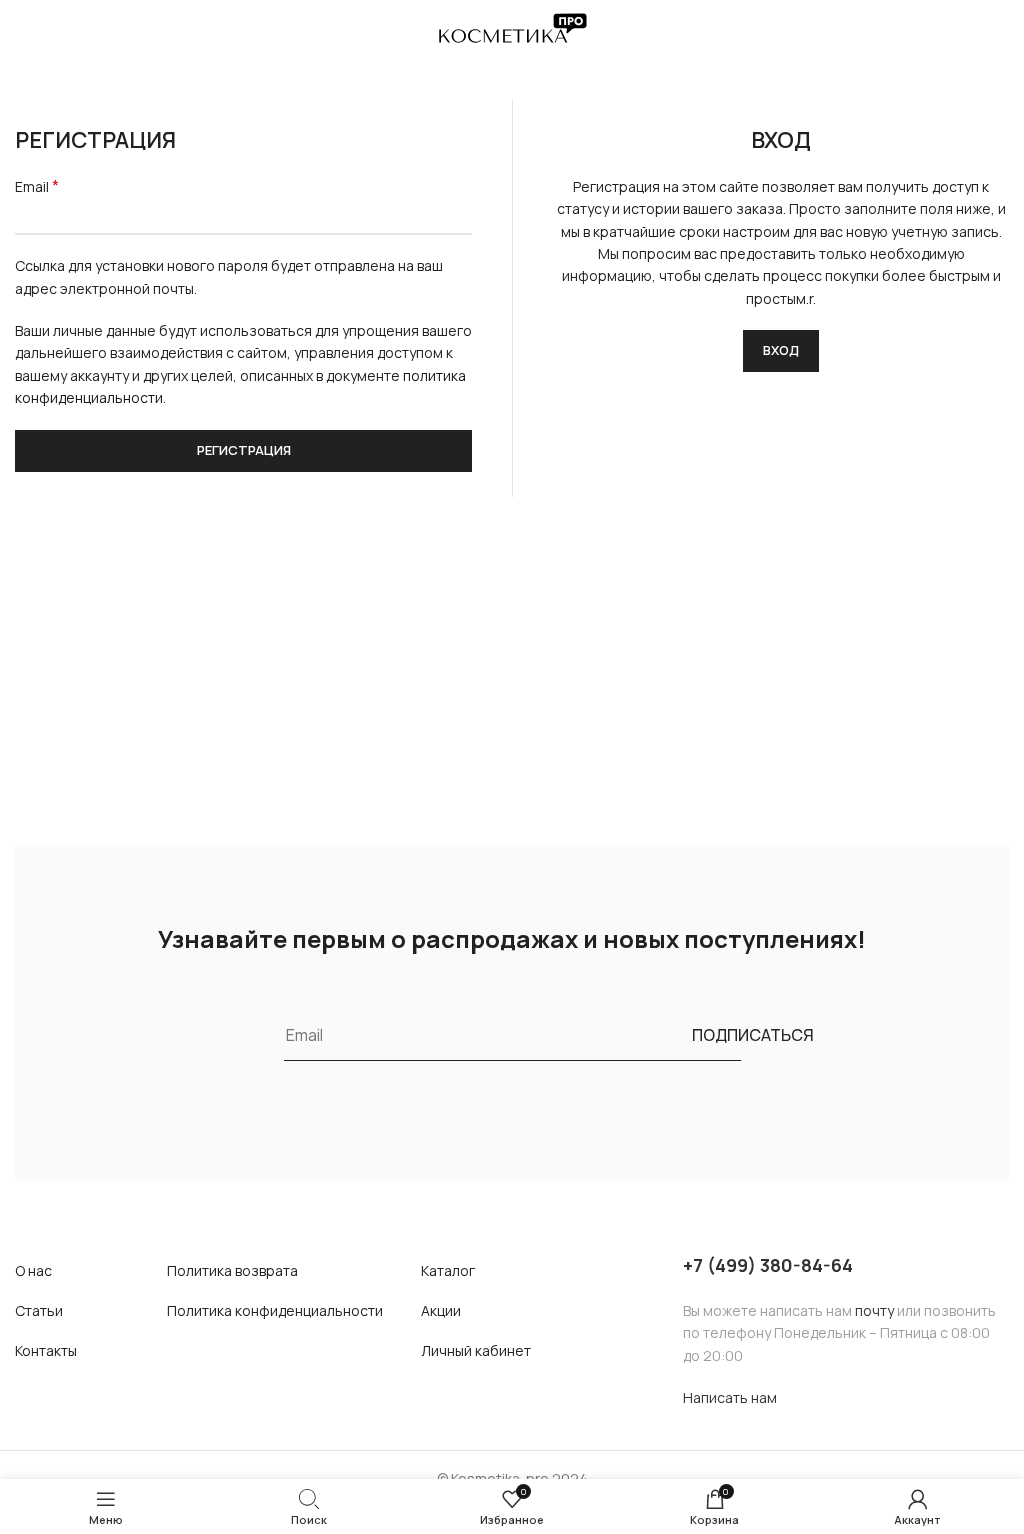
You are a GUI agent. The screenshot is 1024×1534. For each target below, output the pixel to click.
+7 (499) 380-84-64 (768, 1265)
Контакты (46, 1350)
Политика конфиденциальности (275, 1310)
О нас (33, 1270)
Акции (441, 1310)
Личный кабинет (476, 1350)
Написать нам (730, 1397)
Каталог (448, 1270)
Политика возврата (232, 1270)
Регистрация (244, 450)
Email (37, 186)
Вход (781, 350)
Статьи (39, 1310)
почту (874, 1310)
